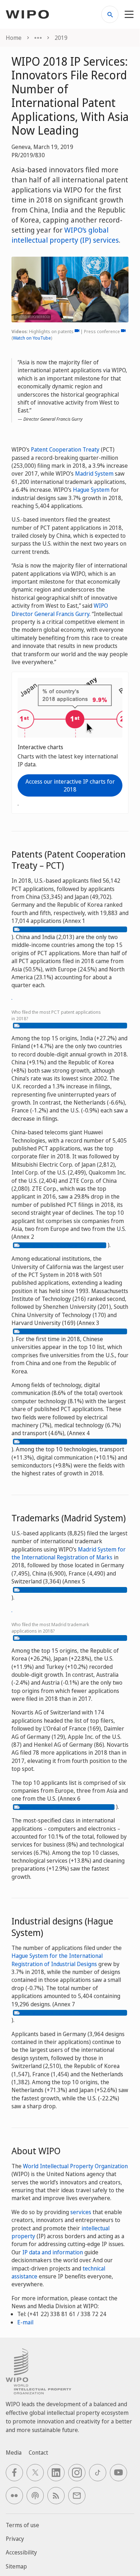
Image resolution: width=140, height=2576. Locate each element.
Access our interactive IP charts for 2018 (70, 785)
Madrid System (94, 473)
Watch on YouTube (32, 338)
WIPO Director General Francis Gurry (60, 610)
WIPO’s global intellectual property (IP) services (65, 235)
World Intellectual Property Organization (75, 2166)
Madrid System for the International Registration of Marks (69, 1553)
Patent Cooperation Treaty (65, 449)
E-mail (25, 2322)
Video (77, 331)
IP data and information (53, 2252)
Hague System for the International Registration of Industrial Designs (57, 1960)
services (81, 2212)
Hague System (91, 490)
